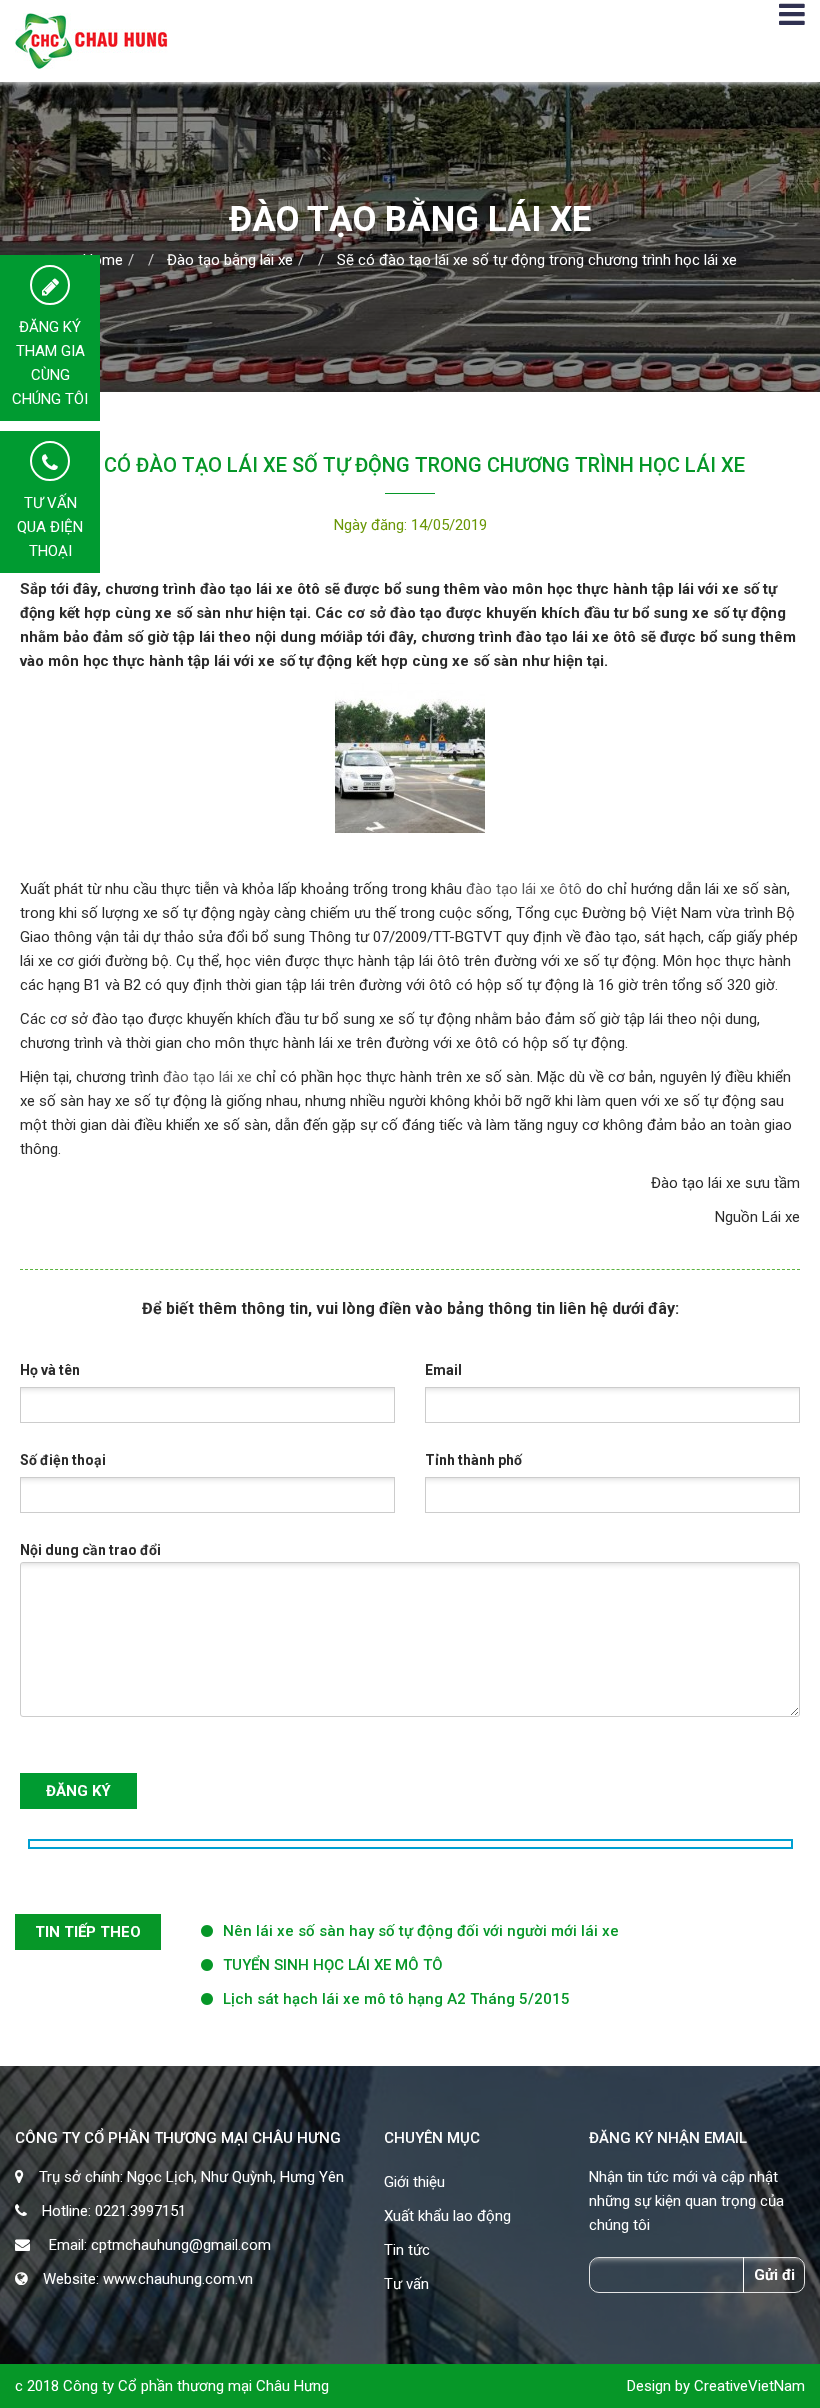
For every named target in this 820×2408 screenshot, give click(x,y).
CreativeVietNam (749, 2386)
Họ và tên (50, 1370)
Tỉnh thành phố (473, 1460)
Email (443, 1370)
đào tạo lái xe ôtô (524, 889)
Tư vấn (406, 2284)
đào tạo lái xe (207, 1077)
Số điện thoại (63, 1460)
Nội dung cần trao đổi (90, 1550)
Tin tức (407, 2250)
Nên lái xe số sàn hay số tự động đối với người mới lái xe (421, 1931)
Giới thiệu (414, 2182)
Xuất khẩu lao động (447, 2216)
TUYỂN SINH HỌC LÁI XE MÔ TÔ (333, 1965)
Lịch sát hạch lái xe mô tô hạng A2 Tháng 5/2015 (396, 1999)
